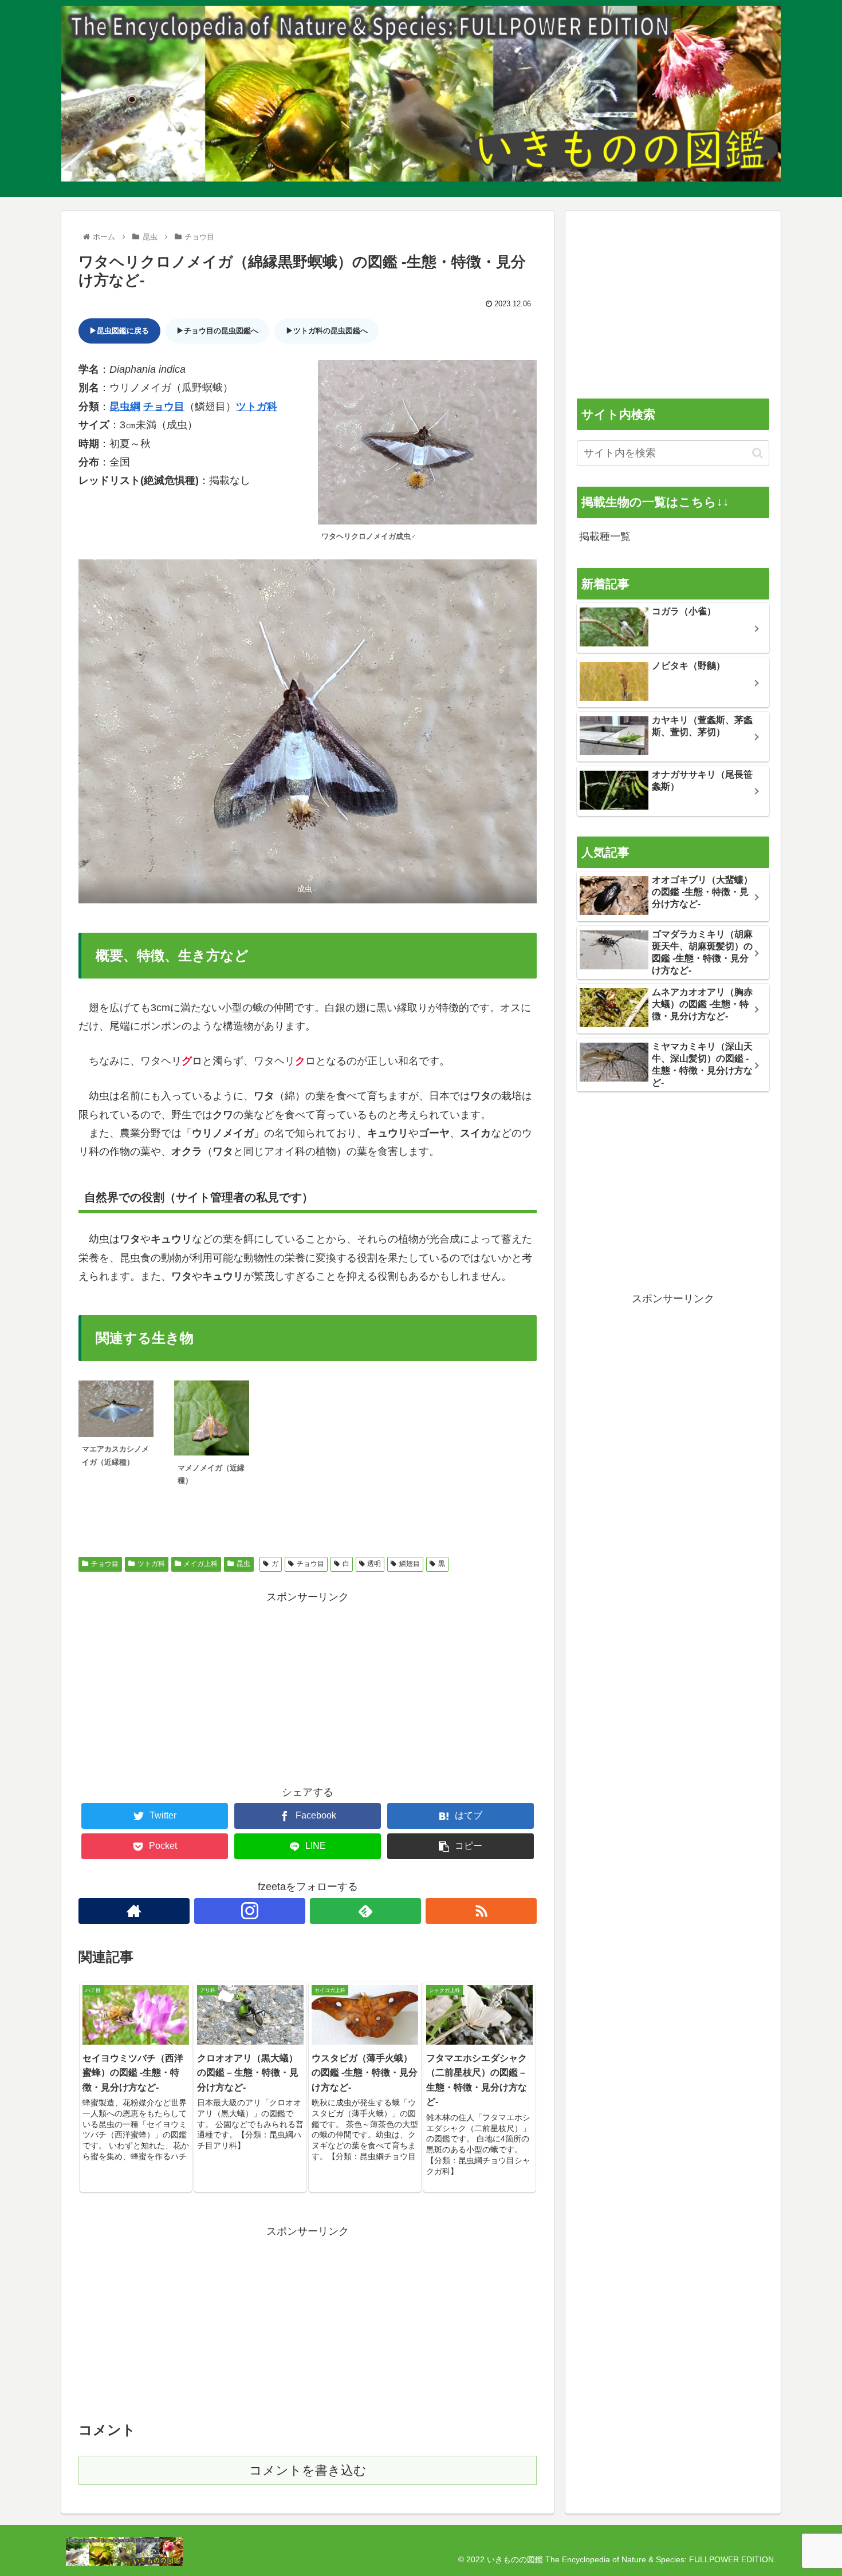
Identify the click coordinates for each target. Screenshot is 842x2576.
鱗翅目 (410, 1564)
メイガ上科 (200, 1564)
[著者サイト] (134, 1911)
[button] (758, 453)
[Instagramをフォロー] (250, 1911)
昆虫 (243, 1564)
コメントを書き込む (308, 2470)
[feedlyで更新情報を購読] (365, 1911)
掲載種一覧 (605, 536)
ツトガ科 (257, 407)
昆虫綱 (125, 407)
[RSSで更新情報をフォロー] (481, 1911)
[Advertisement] (308, 1686)
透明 (374, 1564)
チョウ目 (164, 407)
